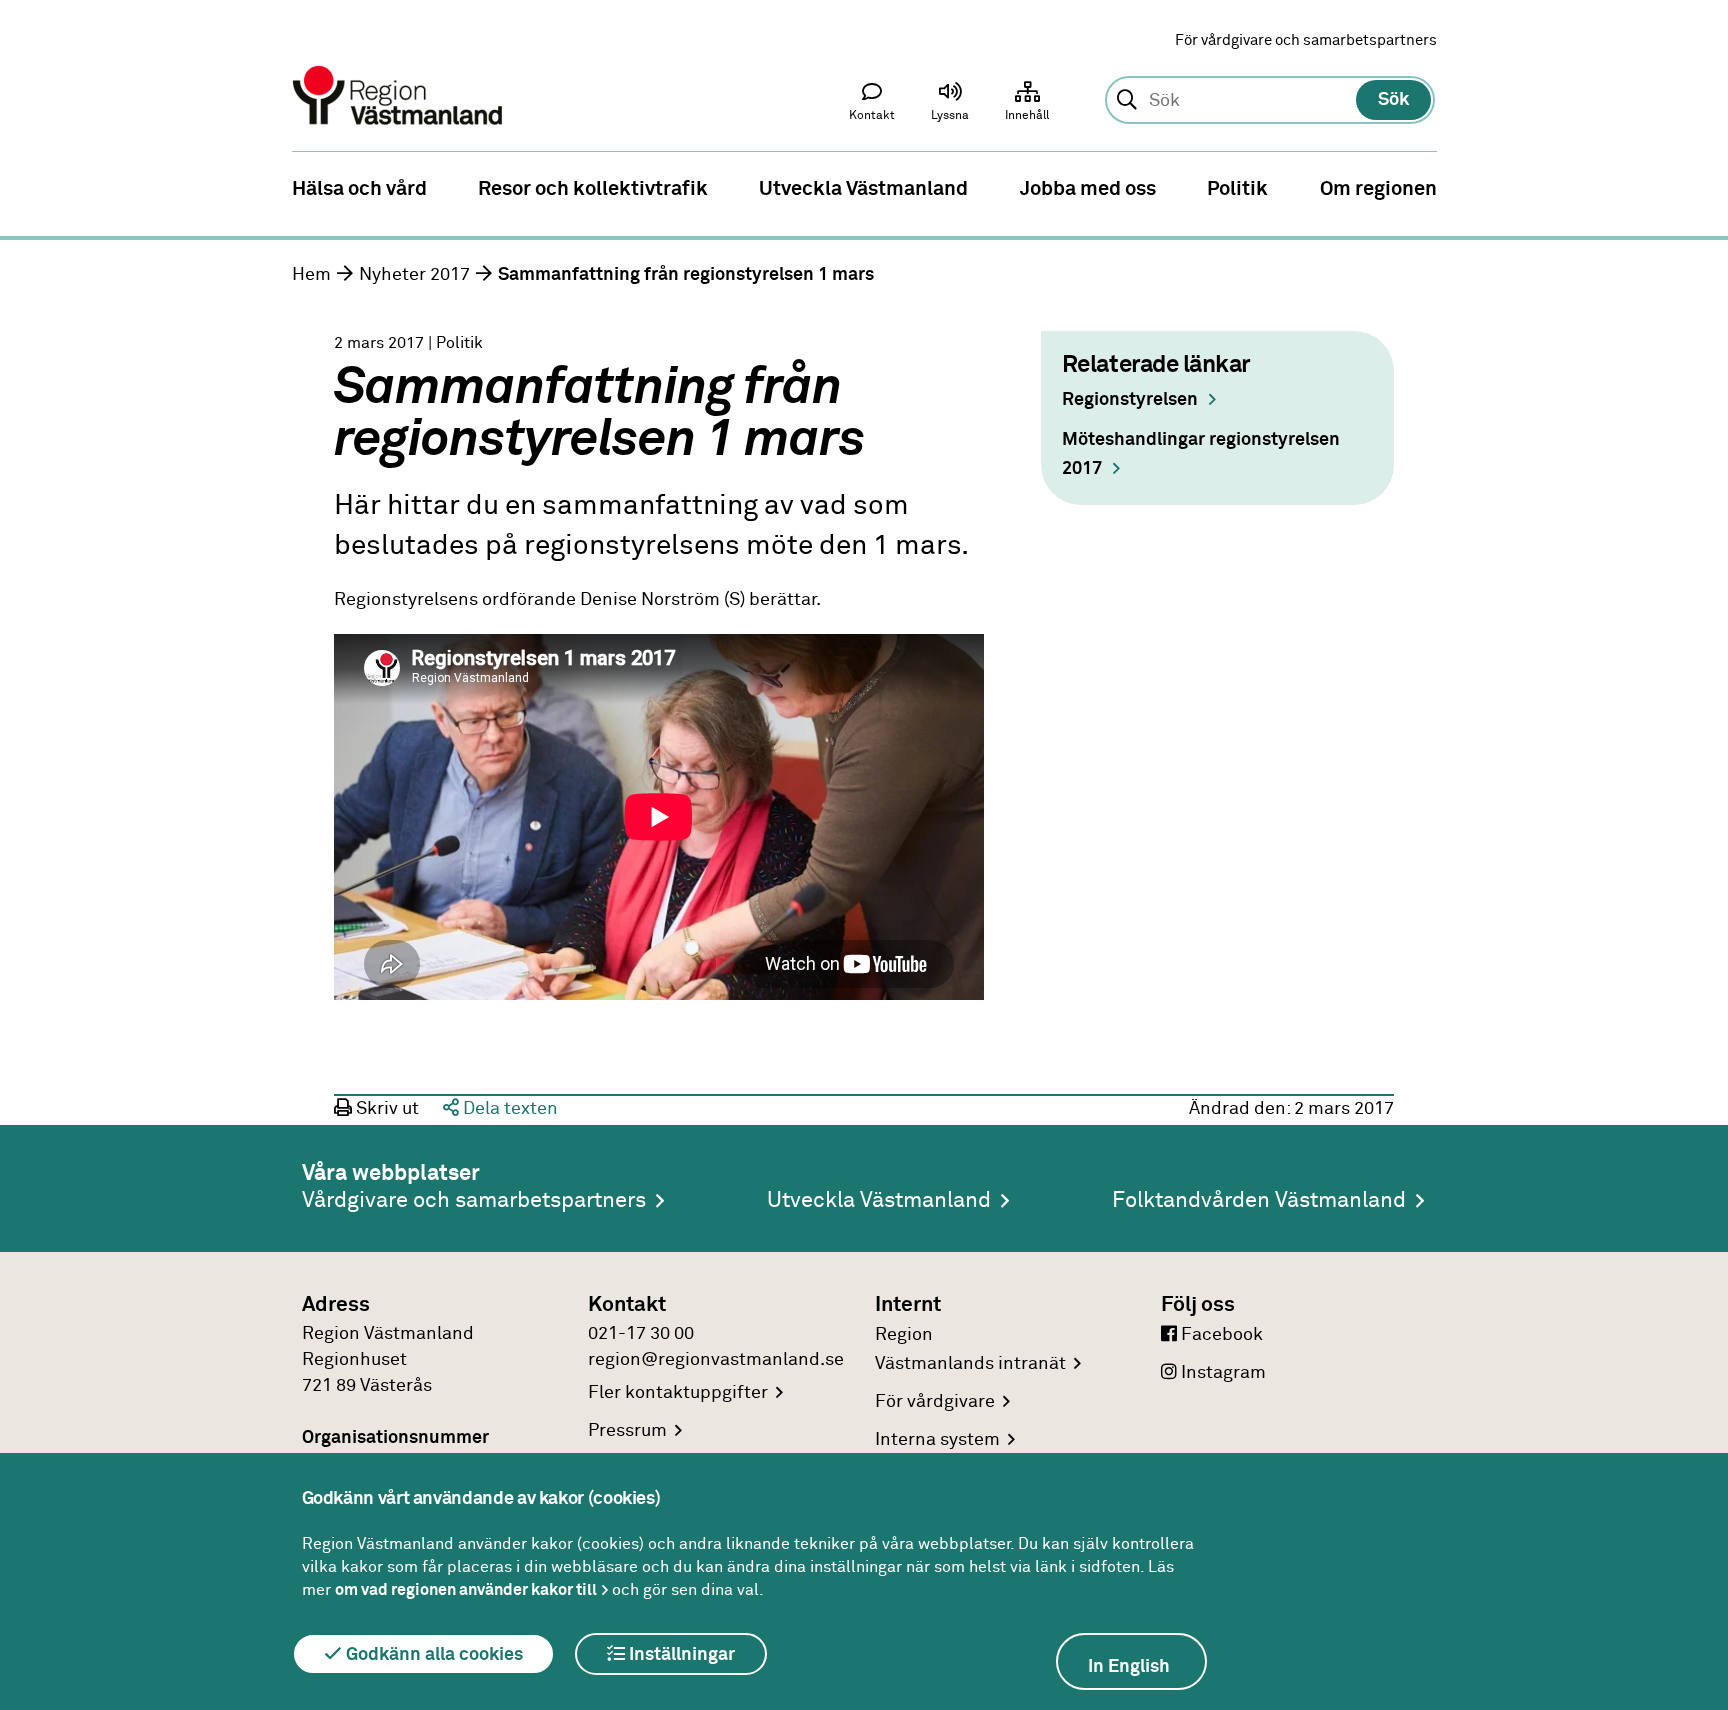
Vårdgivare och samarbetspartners (474, 1201)
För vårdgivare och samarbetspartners (1306, 40)
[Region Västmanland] (399, 67)
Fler (678, 1393)
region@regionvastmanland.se (716, 1360)
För (935, 1402)
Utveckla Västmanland (879, 1201)
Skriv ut (385, 1109)
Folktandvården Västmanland (1259, 1201)
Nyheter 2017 (414, 275)
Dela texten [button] (508, 1109)
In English (1129, 1667)
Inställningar (680, 1655)
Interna (937, 1440)
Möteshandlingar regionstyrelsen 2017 (1201, 454)
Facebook (1220, 1335)
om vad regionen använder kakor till (466, 1590)
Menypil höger (1698, 187)
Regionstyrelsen (1130, 400)
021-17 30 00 (641, 1334)
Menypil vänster (30, 187)
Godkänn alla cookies (432, 1655)
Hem (311, 275)
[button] (950, 106)
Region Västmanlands (970, 1349)
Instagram (1221, 1373)
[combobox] (1269, 101)
